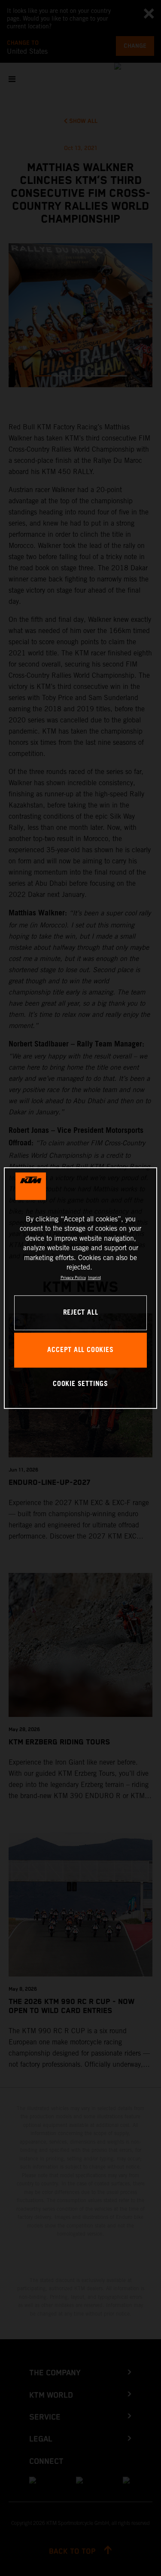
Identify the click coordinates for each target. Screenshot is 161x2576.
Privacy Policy (73, 1278)
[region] (80, 1288)
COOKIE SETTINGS (80, 1384)
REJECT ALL (81, 1313)
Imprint (94, 1278)
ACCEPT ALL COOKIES (80, 1350)
